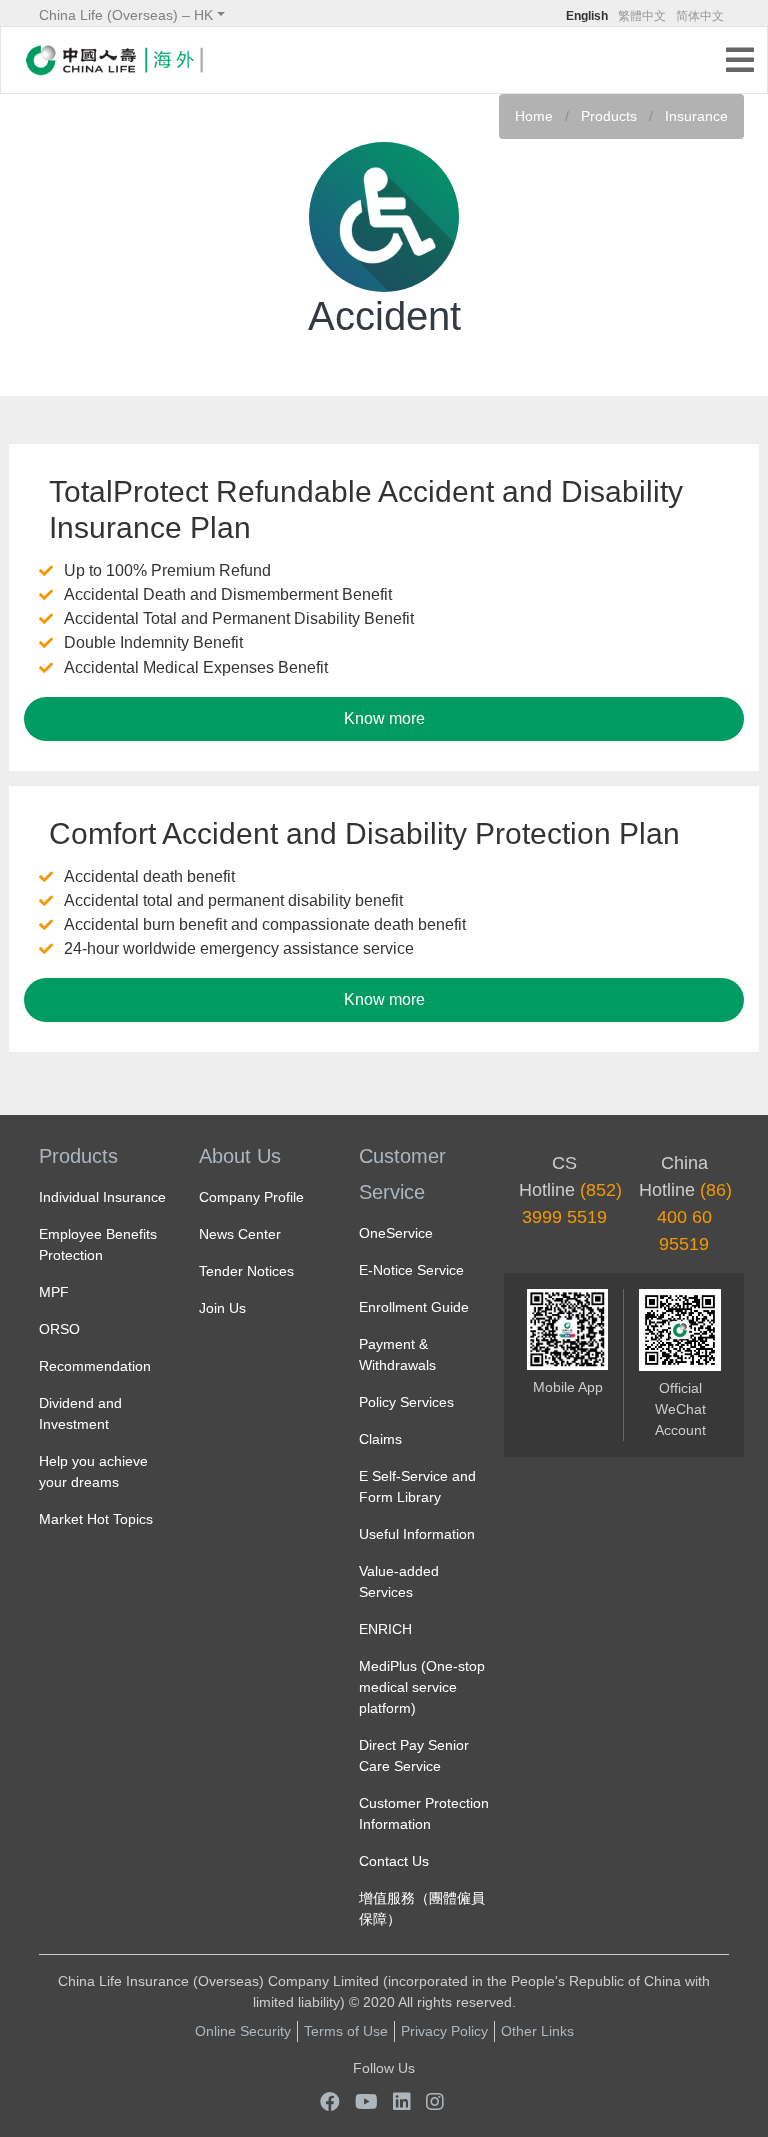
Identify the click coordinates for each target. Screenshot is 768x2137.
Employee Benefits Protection (98, 1244)
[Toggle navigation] (746, 62)
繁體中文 (642, 16)
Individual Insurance (102, 1197)
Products (609, 116)
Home (534, 116)
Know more (384, 718)
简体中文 (700, 16)
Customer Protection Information (424, 1813)
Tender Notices (246, 1271)
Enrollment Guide (414, 1307)
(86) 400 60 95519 (695, 1217)
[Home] (114, 60)
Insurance (696, 116)
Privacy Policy (444, 2031)
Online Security (243, 2031)
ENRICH (385, 1629)
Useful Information (417, 1534)
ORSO (59, 1329)
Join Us (222, 1308)
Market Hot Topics (96, 1519)
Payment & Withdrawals (397, 1354)
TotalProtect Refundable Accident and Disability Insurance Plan (366, 509)
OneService (396, 1233)
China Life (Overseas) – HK (126, 15)
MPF (54, 1292)
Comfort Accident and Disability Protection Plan (364, 833)
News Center (240, 1234)
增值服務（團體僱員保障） (422, 1908)
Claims (380, 1439)
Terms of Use (346, 2031)
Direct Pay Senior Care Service (414, 1755)
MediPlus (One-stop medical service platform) (422, 1687)
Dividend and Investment (80, 1413)
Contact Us (394, 1861)
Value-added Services (399, 1581)
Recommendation (95, 1366)
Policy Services (406, 1402)
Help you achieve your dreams (93, 1471)
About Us (240, 1156)
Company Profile (251, 1197)
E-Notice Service (411, 1270)
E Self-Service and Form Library (417, 1486)
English (587, 16)
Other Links (537, 2031)
